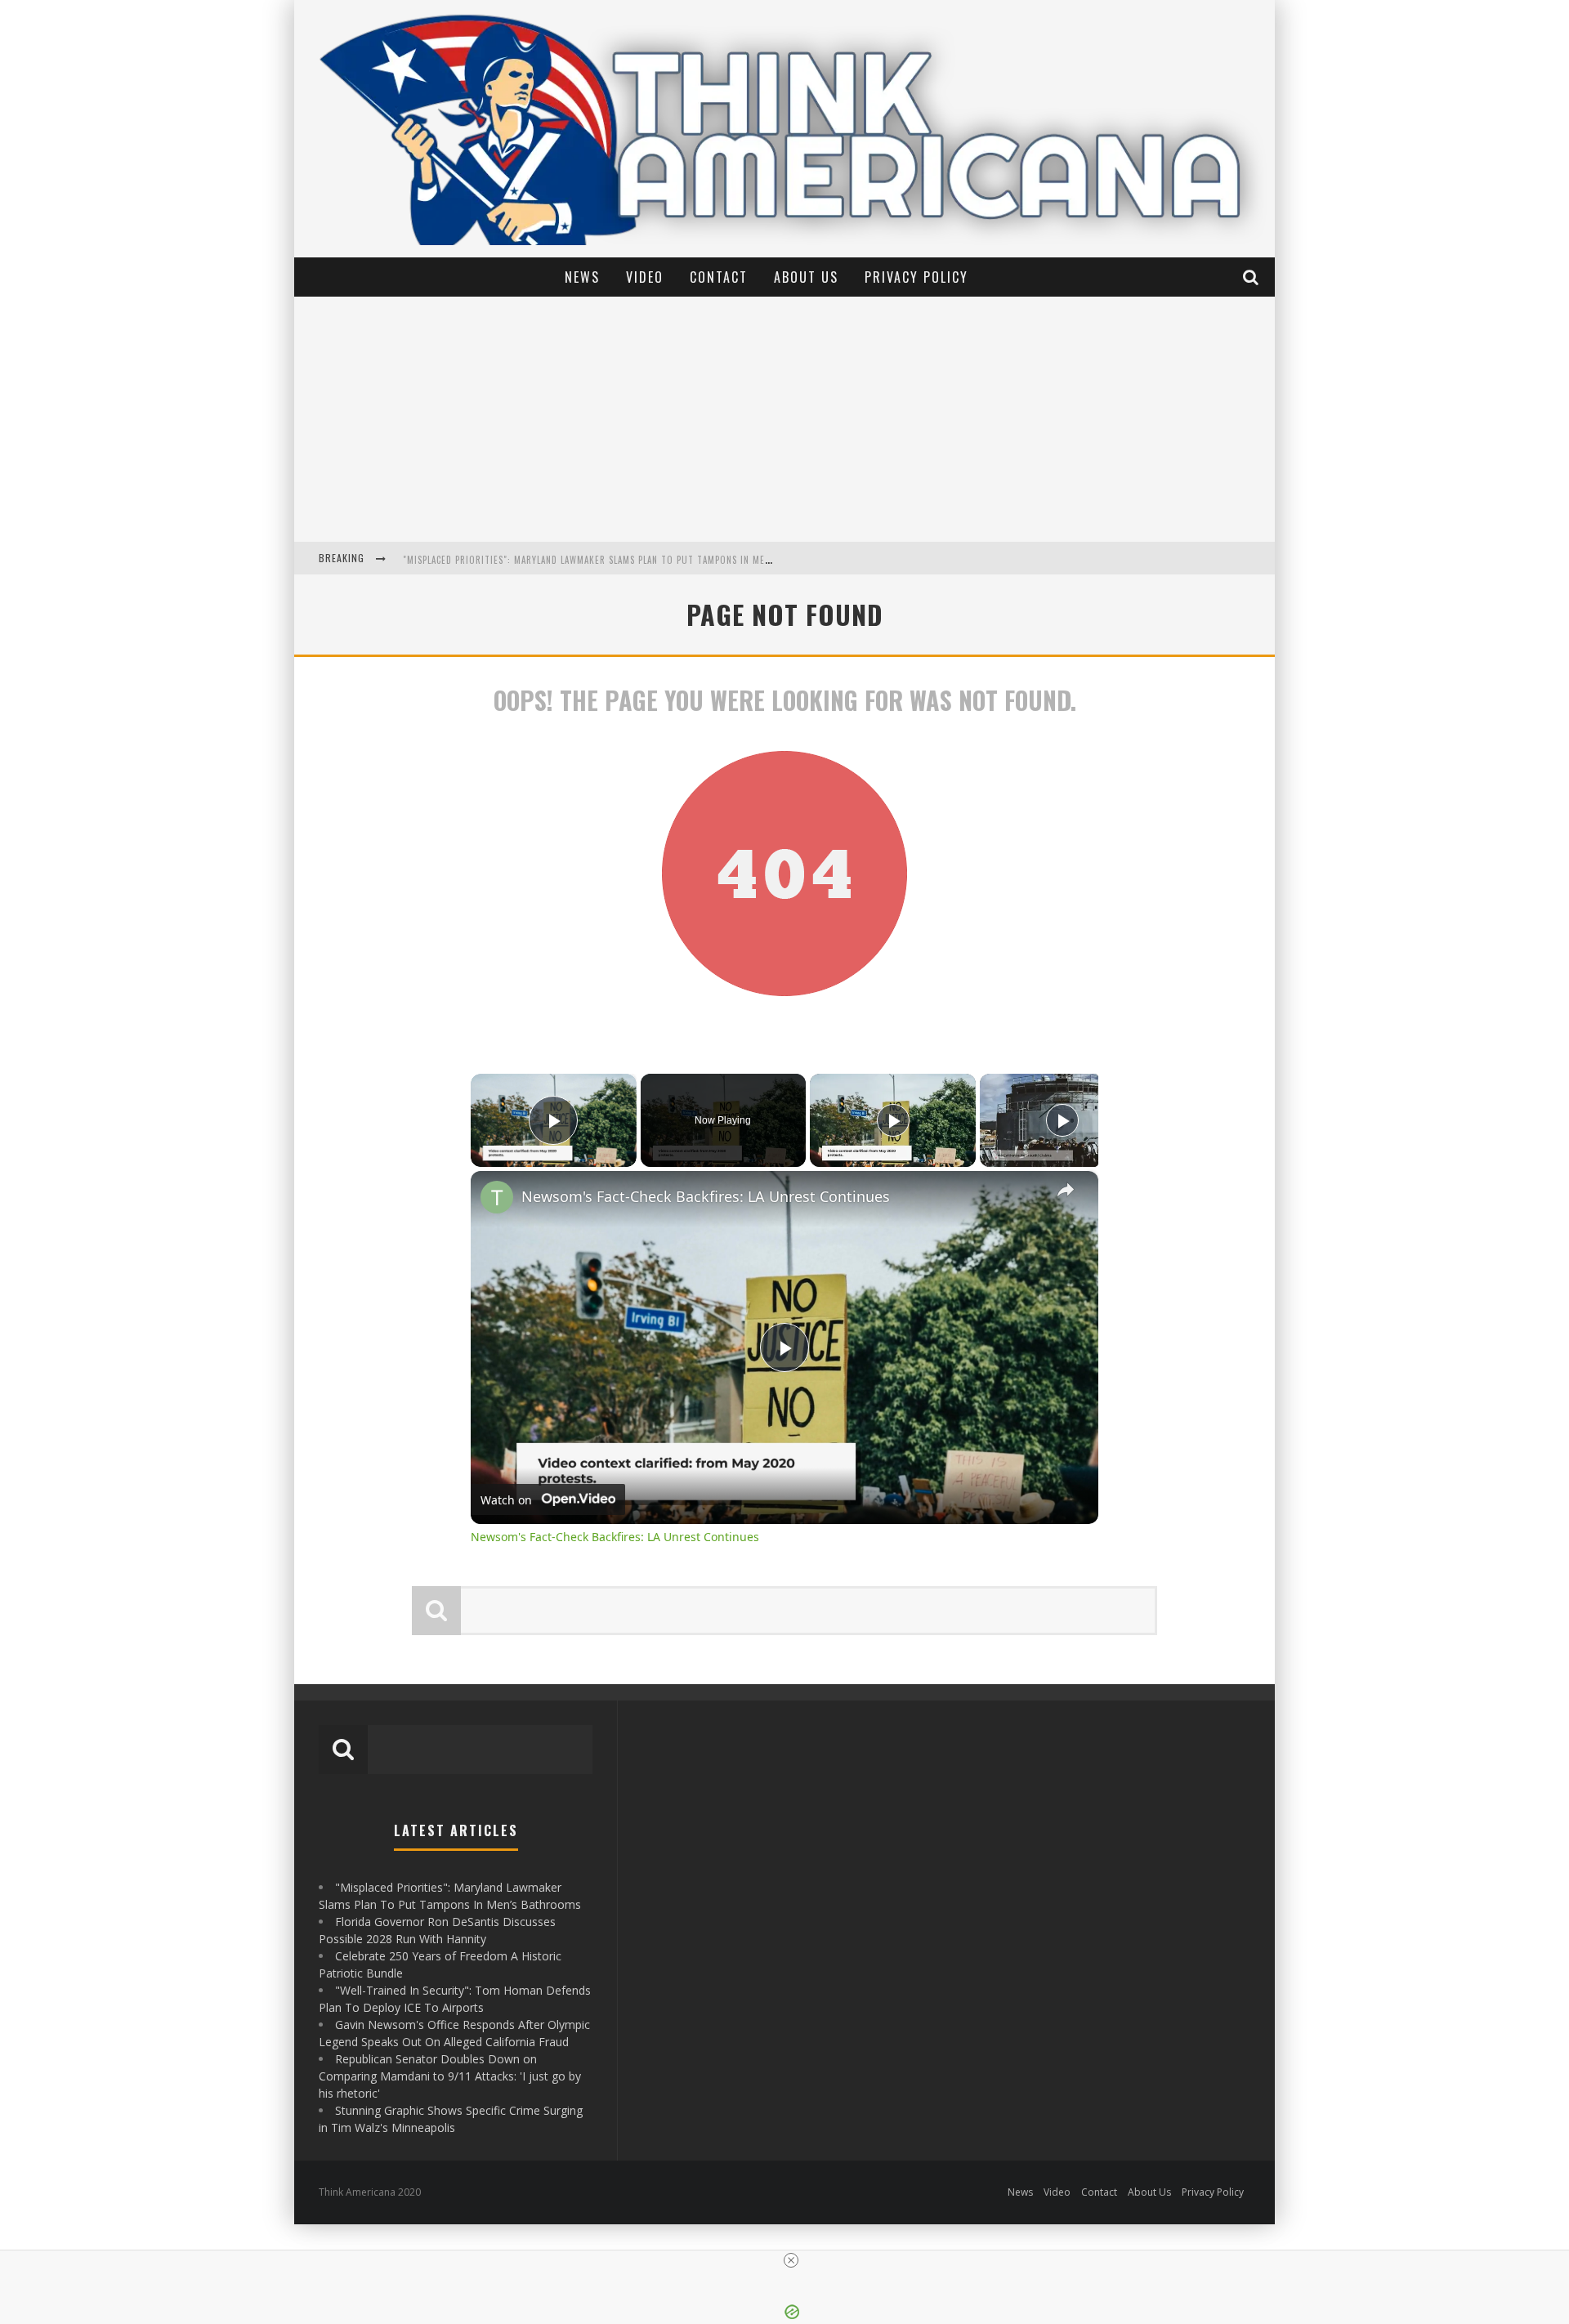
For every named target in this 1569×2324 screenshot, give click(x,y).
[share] (1066, 1190)
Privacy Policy (916, 277)
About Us (806, 277)
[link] (497, 1197)
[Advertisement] (784, 419)
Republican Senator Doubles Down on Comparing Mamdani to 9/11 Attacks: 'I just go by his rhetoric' (450, 2076)
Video (645, 277)
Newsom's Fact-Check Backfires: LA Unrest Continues (706, 1196)
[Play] (893, 1120)
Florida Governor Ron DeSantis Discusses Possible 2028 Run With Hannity (579, 560)
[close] (791, 2260)
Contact (719, 277)
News (582, 277)
